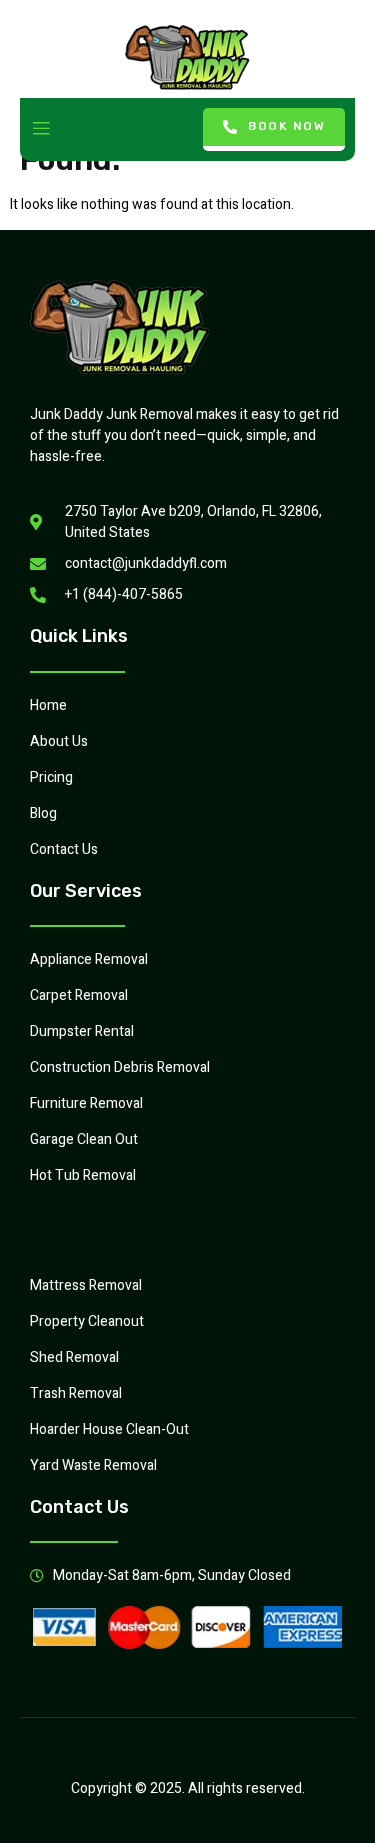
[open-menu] (41, 129)
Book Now (286, 126)
